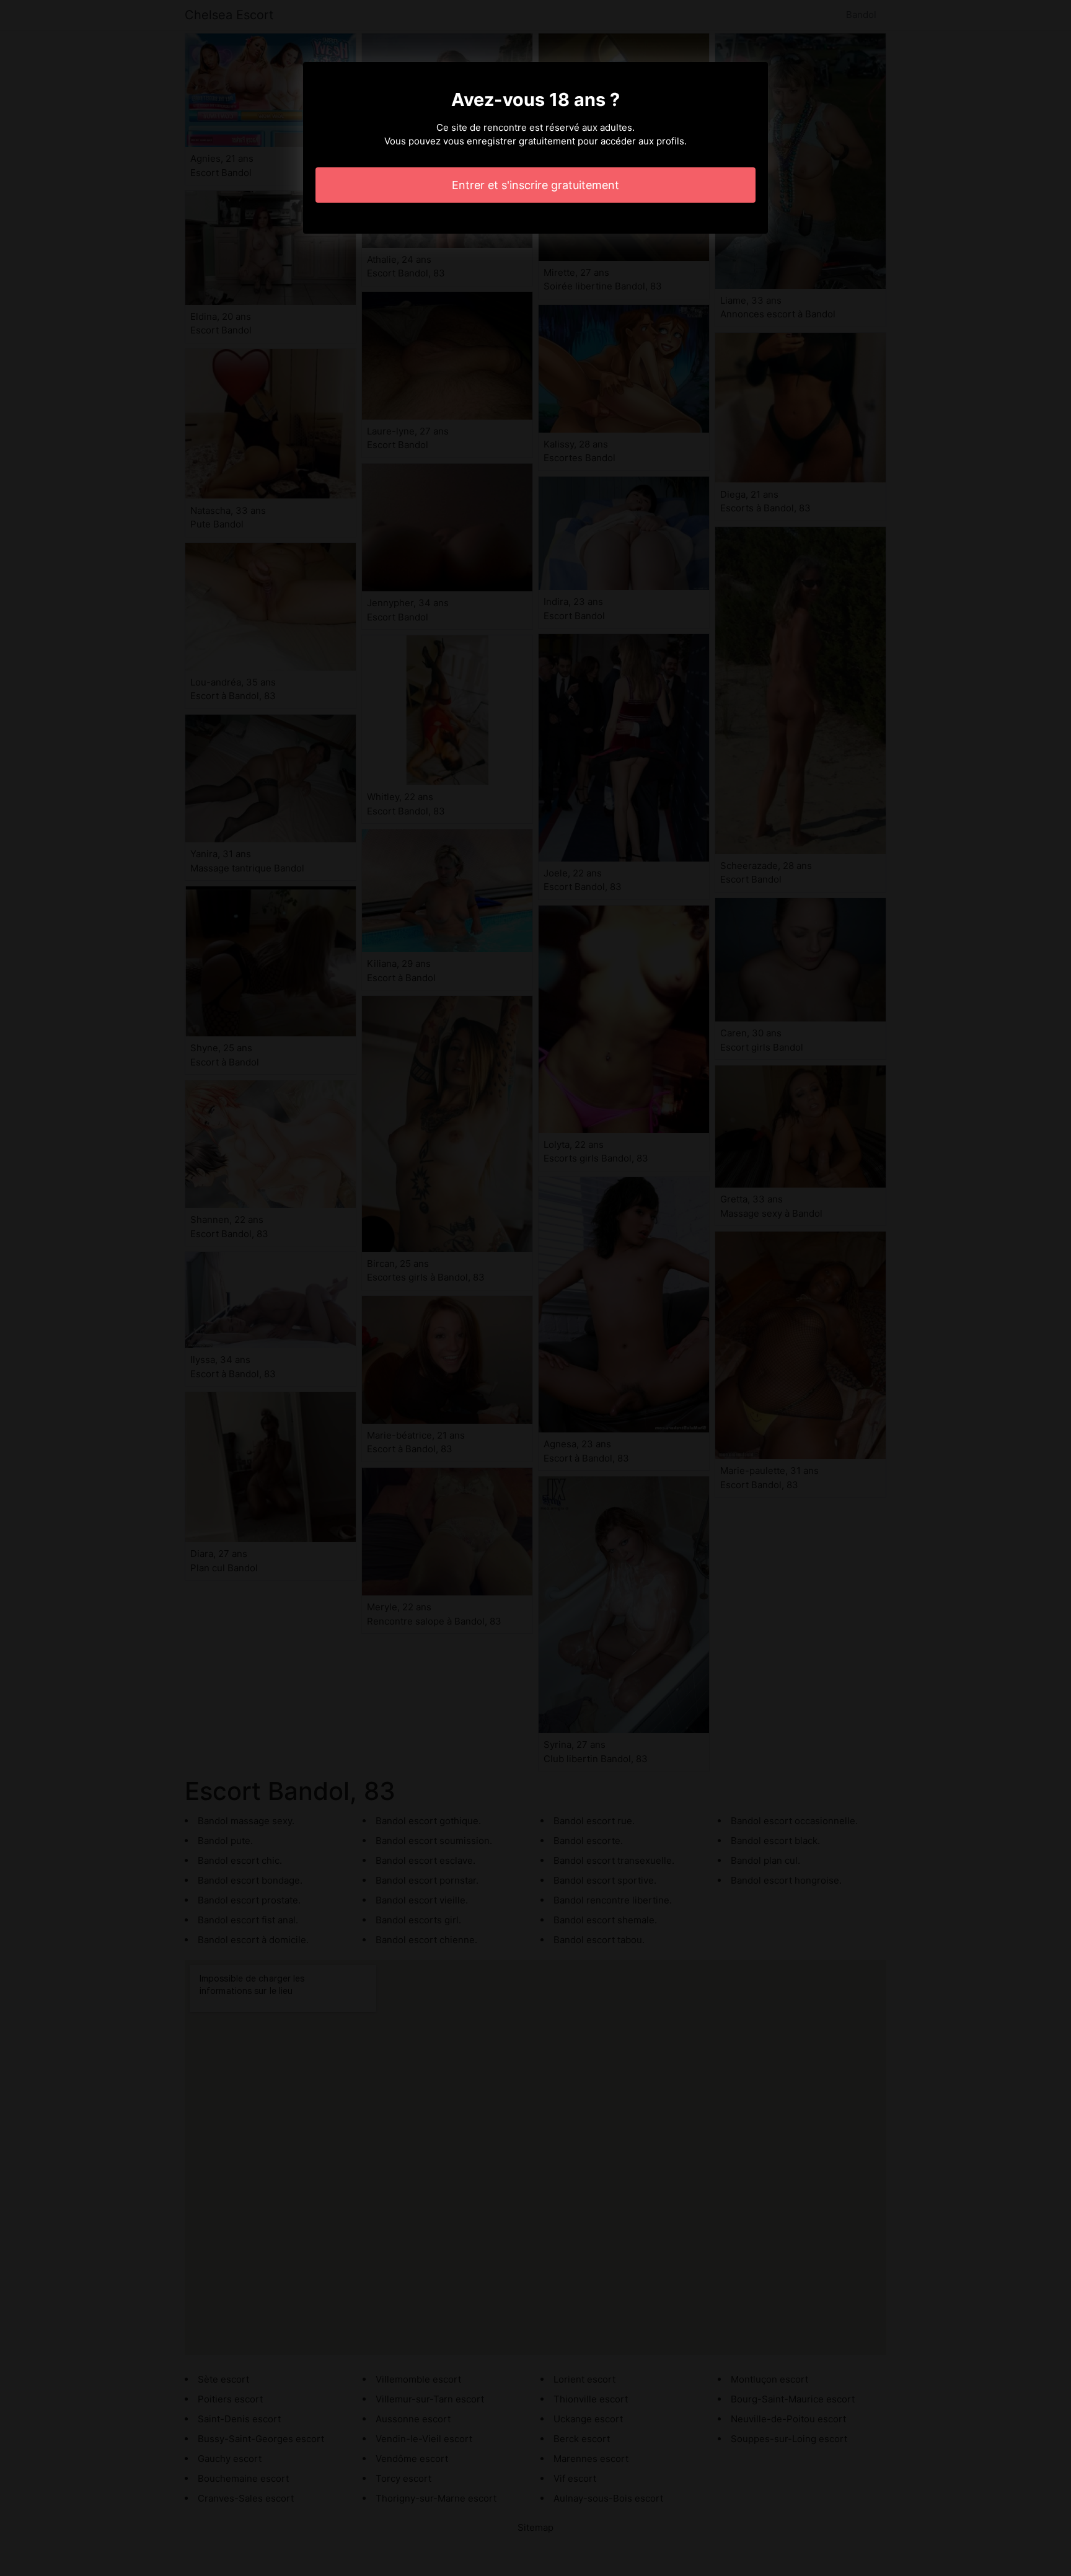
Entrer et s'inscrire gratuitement (535, 185)
